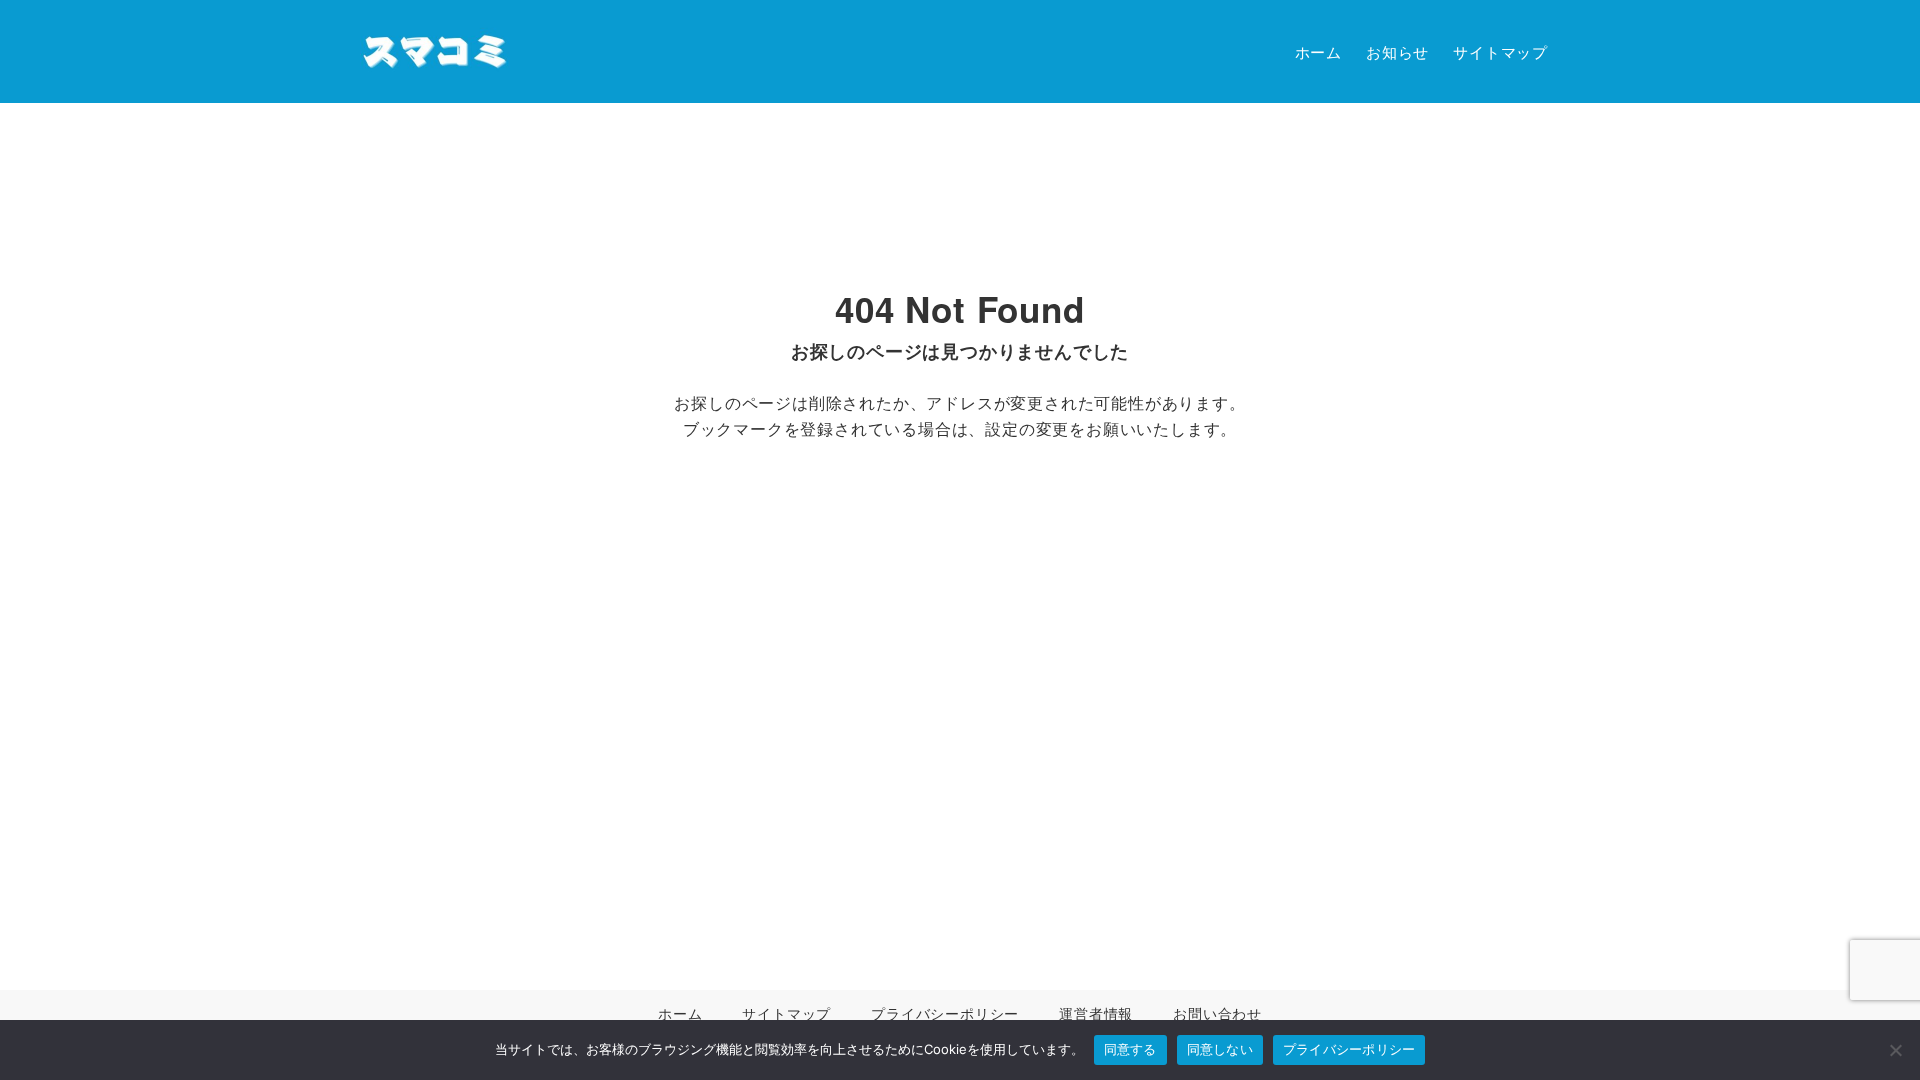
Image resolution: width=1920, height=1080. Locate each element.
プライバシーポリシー (1349, 1049)
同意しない (1220, 1049)
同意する (1130, 1049)
